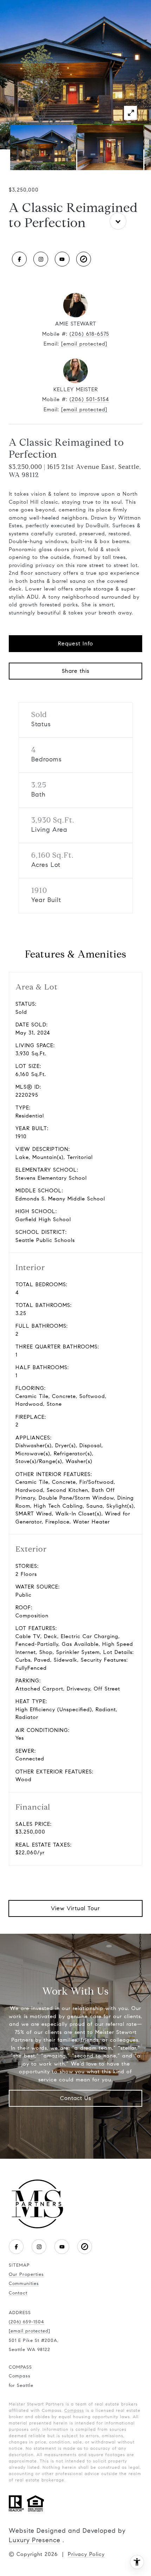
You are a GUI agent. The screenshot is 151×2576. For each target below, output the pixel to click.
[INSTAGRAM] (41, 259)
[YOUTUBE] (62, 259)
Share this (76, 671)
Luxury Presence (35, 2540)
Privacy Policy (86, 2554)
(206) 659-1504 (27, 2322)
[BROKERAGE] (84, 259)
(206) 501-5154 (89, 399)
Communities (24, 2284)
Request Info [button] (75, 643)
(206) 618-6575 (89, 334)
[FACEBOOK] (19, 259)
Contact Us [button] (76, 2098)
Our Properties (26, 2274)
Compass (74, 2410)
